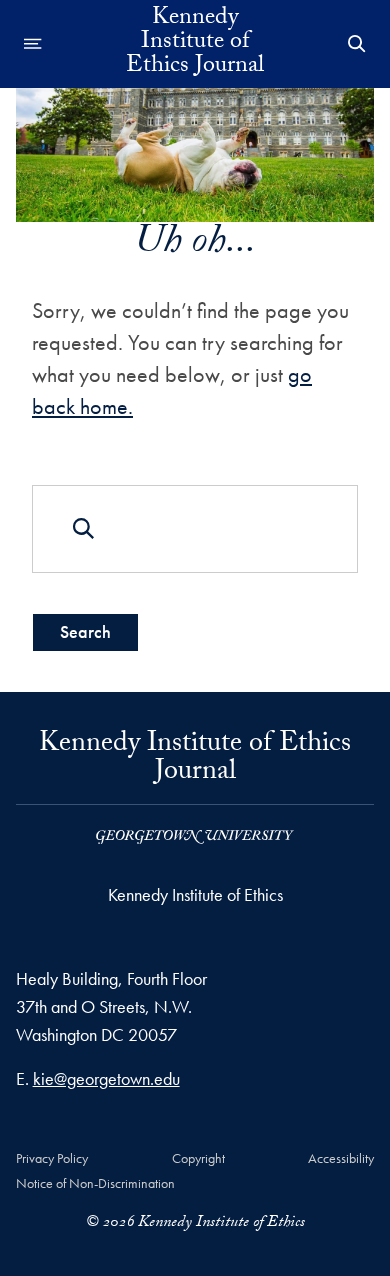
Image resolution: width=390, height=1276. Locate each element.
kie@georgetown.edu (106, 1078)
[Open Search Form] (357, 44)
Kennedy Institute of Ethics (195, 894)
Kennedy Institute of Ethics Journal (195, 44)
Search (85, 631)
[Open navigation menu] (33, 44)
